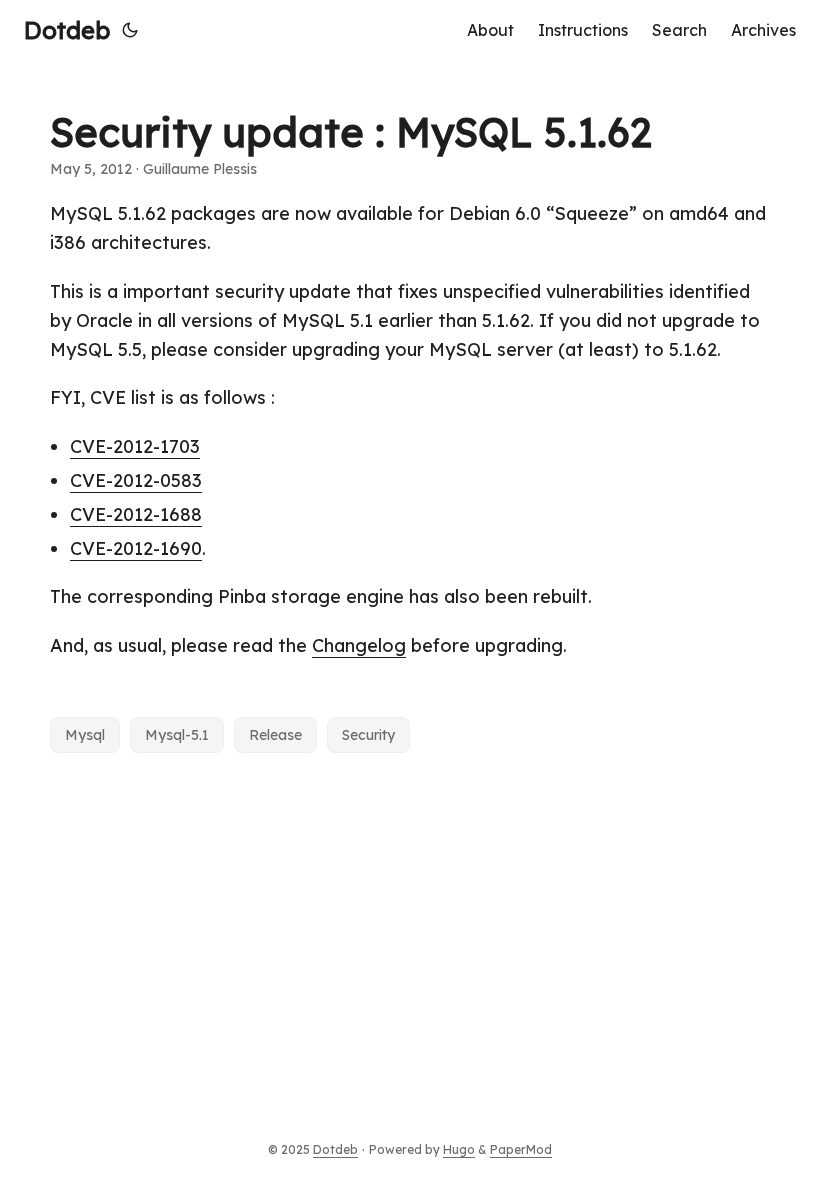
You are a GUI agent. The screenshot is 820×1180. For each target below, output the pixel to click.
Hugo (459, 1149)
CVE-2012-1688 (136, 514)
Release (275, 735)
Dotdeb (67, 30)
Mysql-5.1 (177, 735)
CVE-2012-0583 (136, 480)
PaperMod (521, 1149)
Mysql (85, 735)
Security (368, 735)
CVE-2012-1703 (135, 446)
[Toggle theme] (130, 30)
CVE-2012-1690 (136, 548)
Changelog (359, 645)
